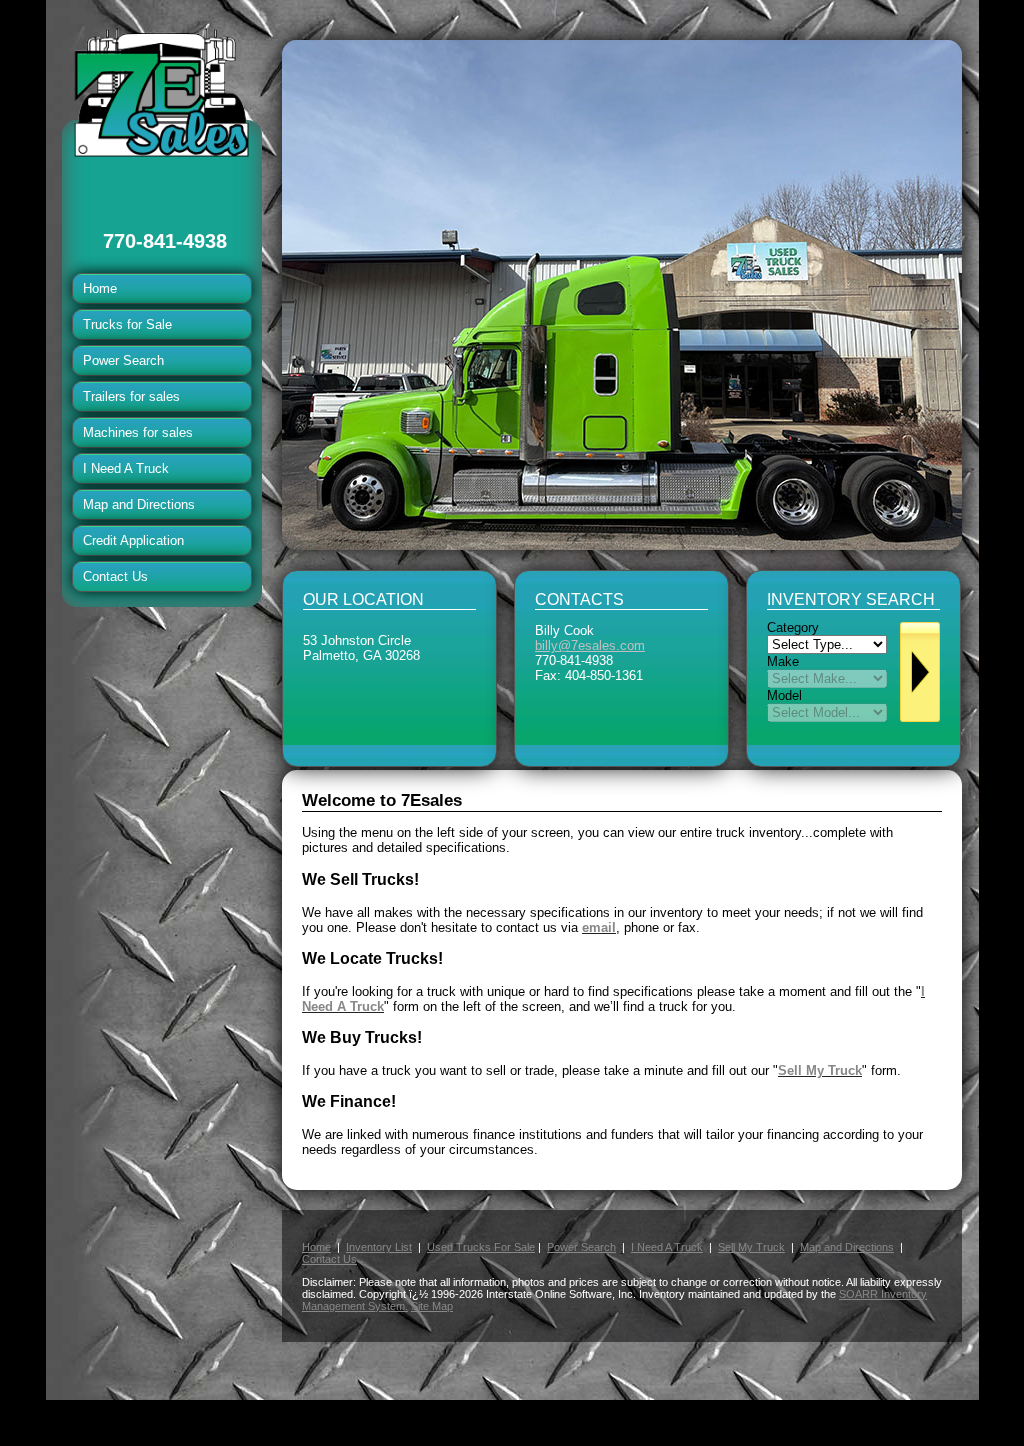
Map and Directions (139, 504)
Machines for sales (138, 432)
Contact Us (115, 576)
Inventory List (379, 1247)
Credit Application (133, 540)
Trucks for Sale (127, 324)
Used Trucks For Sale (481, 1247)
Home (100, 288)
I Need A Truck (126, 468)
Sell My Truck (751, 1247)
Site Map (432, 1306)
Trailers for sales (131, 396)
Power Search (123, 360)
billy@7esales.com (590, 645)
